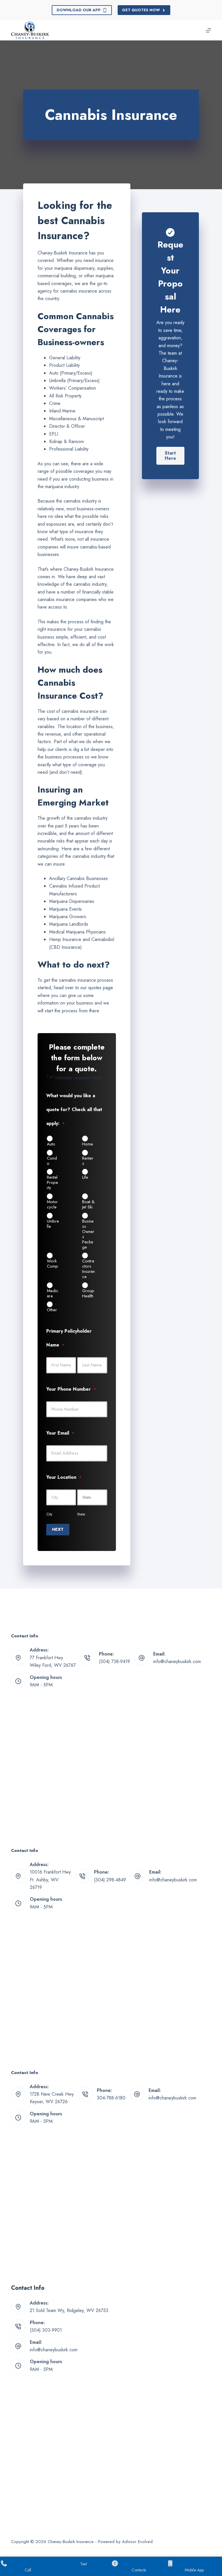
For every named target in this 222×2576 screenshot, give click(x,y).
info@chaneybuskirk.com (177, 1661)
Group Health (88, 1293)
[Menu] (208, 30)
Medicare (53, 1293)
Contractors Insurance (88, 1269)
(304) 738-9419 (114, 1661)
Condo (52, 1160)
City (49, 1514)
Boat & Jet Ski (88, 1204)
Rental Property (52, 1182)
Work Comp (52, 1263)
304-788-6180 (111, 2098)
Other (52, 1310)
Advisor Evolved (137, 2542)
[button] (170, 456)
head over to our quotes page (83, 988)
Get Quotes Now (141, 10)
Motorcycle (52, 1204)
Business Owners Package (88, 1234)
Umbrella (53, 1223)
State (81, 1514)
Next (58, 1529)
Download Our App (79, 10)
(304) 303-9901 (46, 2330)
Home (88, 1144)
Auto (51, 1144)
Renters (88, 1160)
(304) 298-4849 (110, 1880)
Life (85, 1177)
